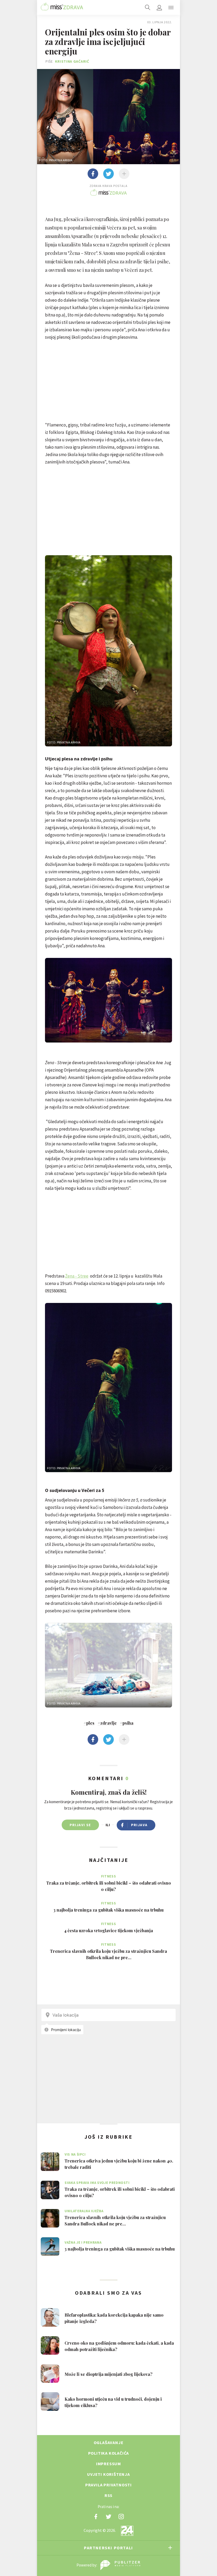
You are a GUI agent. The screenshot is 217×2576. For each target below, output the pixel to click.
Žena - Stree (77, 1276)
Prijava (139, 1825)
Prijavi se (80, 1825)
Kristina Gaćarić (72, 61)
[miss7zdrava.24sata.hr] (62, 7)
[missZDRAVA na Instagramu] (121, 2517)
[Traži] (148, 7)
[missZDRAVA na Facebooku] (96, 2517)
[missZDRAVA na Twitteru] (108, 2517)
